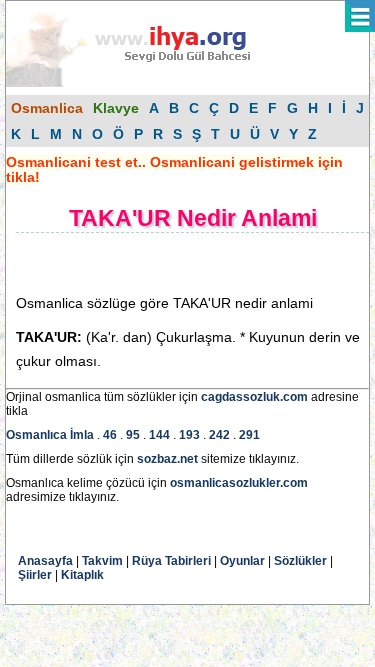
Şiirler (35, 575)
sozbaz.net (167, 459)
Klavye (116, 108)
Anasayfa (45, 561)
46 (110, 435)
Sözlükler (300, 561)
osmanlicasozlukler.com (239, 483)
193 (189, 435)
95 (133, 435)
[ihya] (147, 83)
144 (159, 435)
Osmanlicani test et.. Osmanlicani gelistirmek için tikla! (174, 169)
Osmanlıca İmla (50, 435)
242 (219, 435)
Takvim (102, 561)
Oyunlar (242, 561)
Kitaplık (82, 575)
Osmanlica (47, 108)
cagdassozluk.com (254, 397)
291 (249, 435)
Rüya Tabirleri (171, 561)
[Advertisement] (176, 263)
